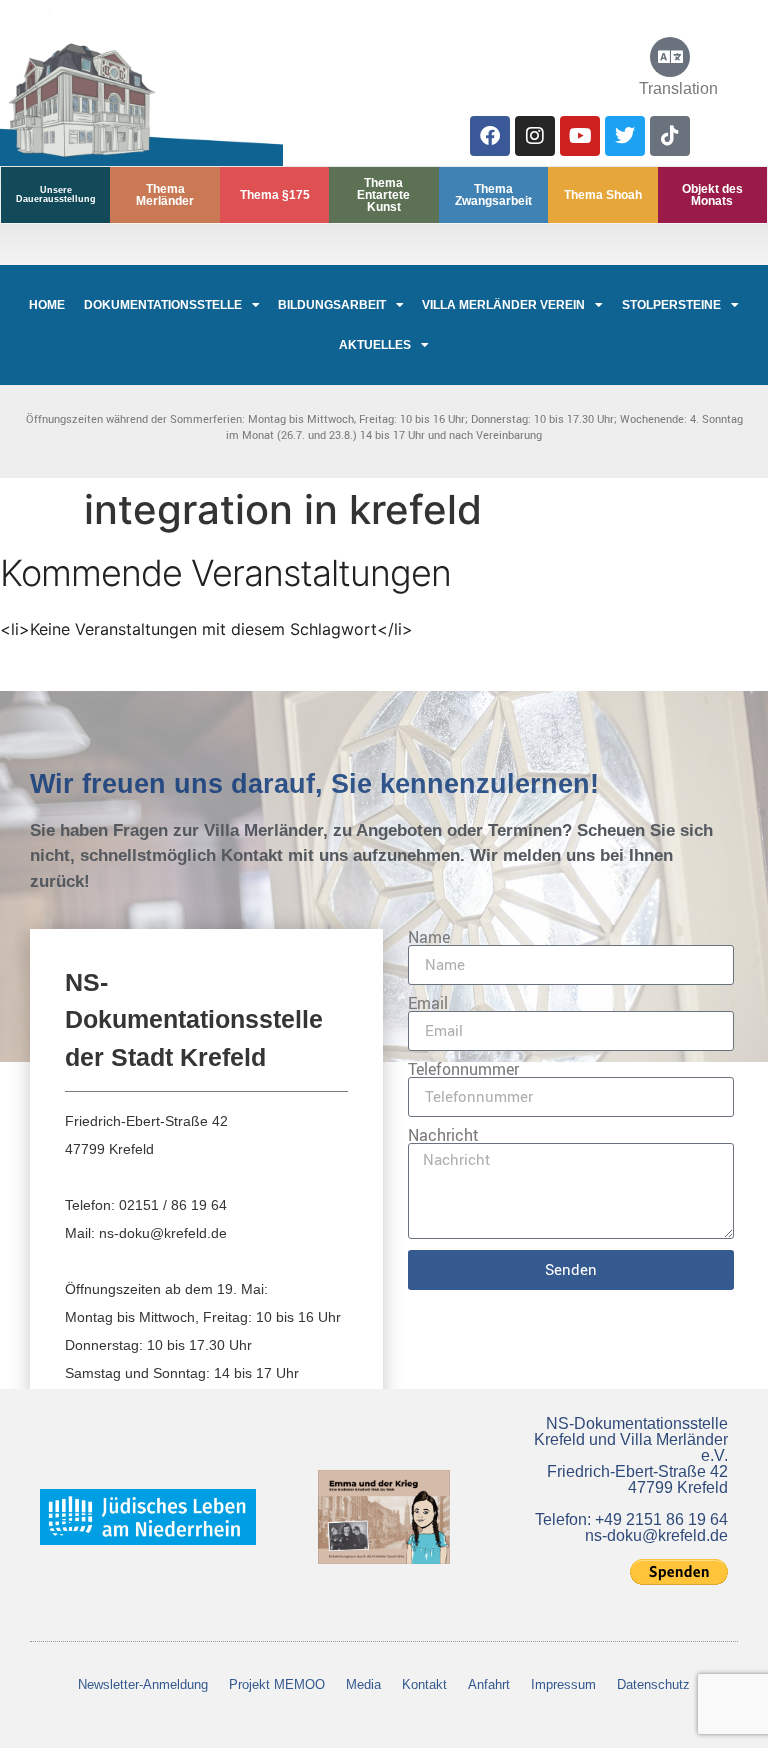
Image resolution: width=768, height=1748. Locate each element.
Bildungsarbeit (332, 305)
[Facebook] (490, 136)
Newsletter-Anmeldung (143, 1684)
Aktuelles (375, 345)
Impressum (563, 1684)
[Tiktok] (670, 136)
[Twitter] (625, 136)
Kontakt (424, 1684)
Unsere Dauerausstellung (56, 194)
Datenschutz (653, 1684)
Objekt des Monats (712, 195)
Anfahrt (489, 1684)
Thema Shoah (603, 195)
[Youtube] (580, 136)
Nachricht (443, 1135)
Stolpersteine (671, 305)
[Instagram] (535, 136)
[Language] (670, 57)
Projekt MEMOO (277, 1684)
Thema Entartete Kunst (383, 195)
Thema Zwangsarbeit (493, 195)
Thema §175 (275, 195)
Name (429, 937)
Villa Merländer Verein (503, 305)
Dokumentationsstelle (163, 305)
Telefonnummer (463, 1069)
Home (47, 305)
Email (428, 1003)
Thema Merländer (165, 195)
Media (363, 1684)
